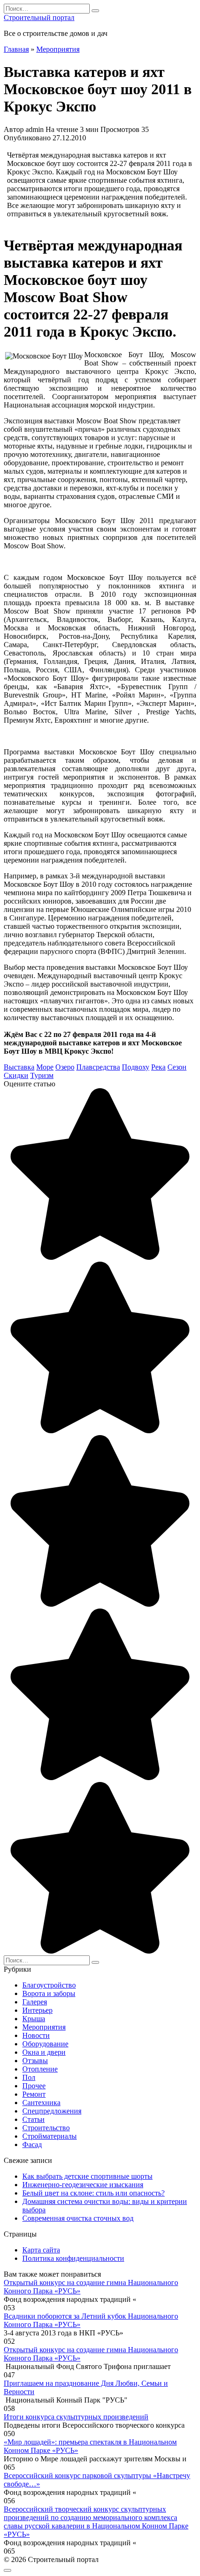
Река (158, 1067)
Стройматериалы (50, 2136)
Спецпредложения (52, 2111)
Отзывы (35, 2061)
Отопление (40, 2069)
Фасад (32, 2144)
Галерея (35, 2002)
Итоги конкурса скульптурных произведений (76, 2417)
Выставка (19, 1067)
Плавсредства (98, 1067)
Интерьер (37, 2010)
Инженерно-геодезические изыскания (83, 2185)
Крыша (34, 2019)
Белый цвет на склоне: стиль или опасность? (93, 2193)
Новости (36, 2035)
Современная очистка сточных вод (78, 2218)
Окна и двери (44, 2052)
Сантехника (41, 2103)
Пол (29, 2077)
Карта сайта (41, 2250)
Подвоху (136, 1067)
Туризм (42, 1075)
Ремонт (34, 2094)
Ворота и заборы (49, 1993)
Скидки (16, 1075)
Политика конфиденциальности (73, 2258)
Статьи (33, 2119)
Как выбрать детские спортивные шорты (87, 2176)
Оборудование (45, 2044)
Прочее (34, 2086)
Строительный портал (39, 17)
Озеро (65, 1067)
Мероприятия (44, 2027)
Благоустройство (49, 1985)
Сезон (177, 1067)
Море (45, 1067)
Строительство (46, 2128)
